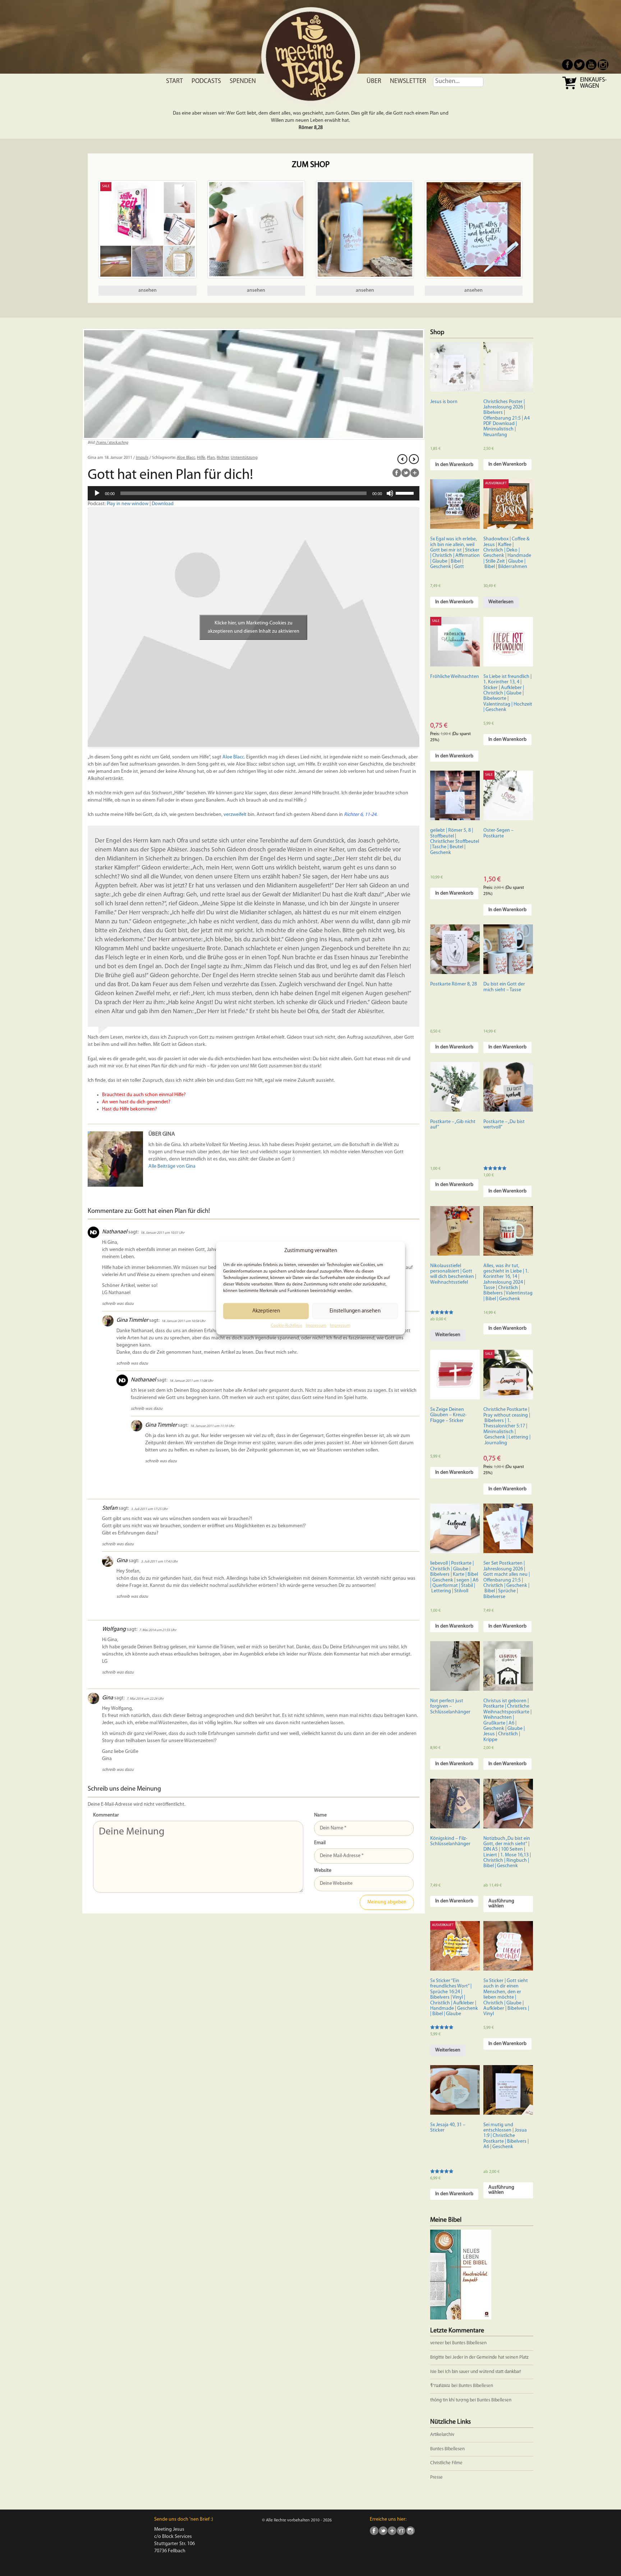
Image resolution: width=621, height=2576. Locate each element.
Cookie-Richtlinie (287, 1326)
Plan (211, 458)
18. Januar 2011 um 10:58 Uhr (183, 1321)
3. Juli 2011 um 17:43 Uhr (159, 1562)
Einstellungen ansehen (355, 1311)
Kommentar (106, 1815)
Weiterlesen (501, 602)
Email (320, 1843)
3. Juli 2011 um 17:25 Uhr (149, 1509)
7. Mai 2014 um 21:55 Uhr (158, 1630)
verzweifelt (235, 815)
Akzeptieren (266, 1311)
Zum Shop (311, 165)
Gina (122, 1561)
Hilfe (201, 458)
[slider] (406, 493)
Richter (223, 458)
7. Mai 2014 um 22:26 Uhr (145, 1699)
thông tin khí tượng (449, 2400)
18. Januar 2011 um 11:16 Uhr (212, 1426)
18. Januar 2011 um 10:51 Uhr (162, 1233)
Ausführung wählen (501, 1904)
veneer (437, 2343)
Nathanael (115, 1232)
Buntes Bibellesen (469, 2343)
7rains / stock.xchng (112, 443)
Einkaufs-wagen (593, 83)
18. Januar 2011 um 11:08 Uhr (191, 1381)
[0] (570, 89)
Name (320, 1815)
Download (163, 504)
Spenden (243, 82)
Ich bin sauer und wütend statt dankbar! (484, 2372)
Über (374, 82)
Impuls (142, 458)
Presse (436, 2477)
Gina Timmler (132, 1321)
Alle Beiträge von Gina (172, 1166)
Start (174, 82)
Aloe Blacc (186, 458)
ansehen (148, 290)
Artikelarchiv (442, 2435)
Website (323, 1871)
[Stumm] (390, 493)
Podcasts (206, 82)
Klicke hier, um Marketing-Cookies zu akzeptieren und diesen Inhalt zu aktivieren (254, 627)
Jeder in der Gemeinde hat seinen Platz (491, 2357)
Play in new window (128, 504)
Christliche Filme (446, 2463)
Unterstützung (244, 458)
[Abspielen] (97, 493)
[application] (254, 493)
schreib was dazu (118, 1304)
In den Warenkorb (454, 465)
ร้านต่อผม (440, 2386)
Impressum (316, 1326)
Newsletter (408, 82)
